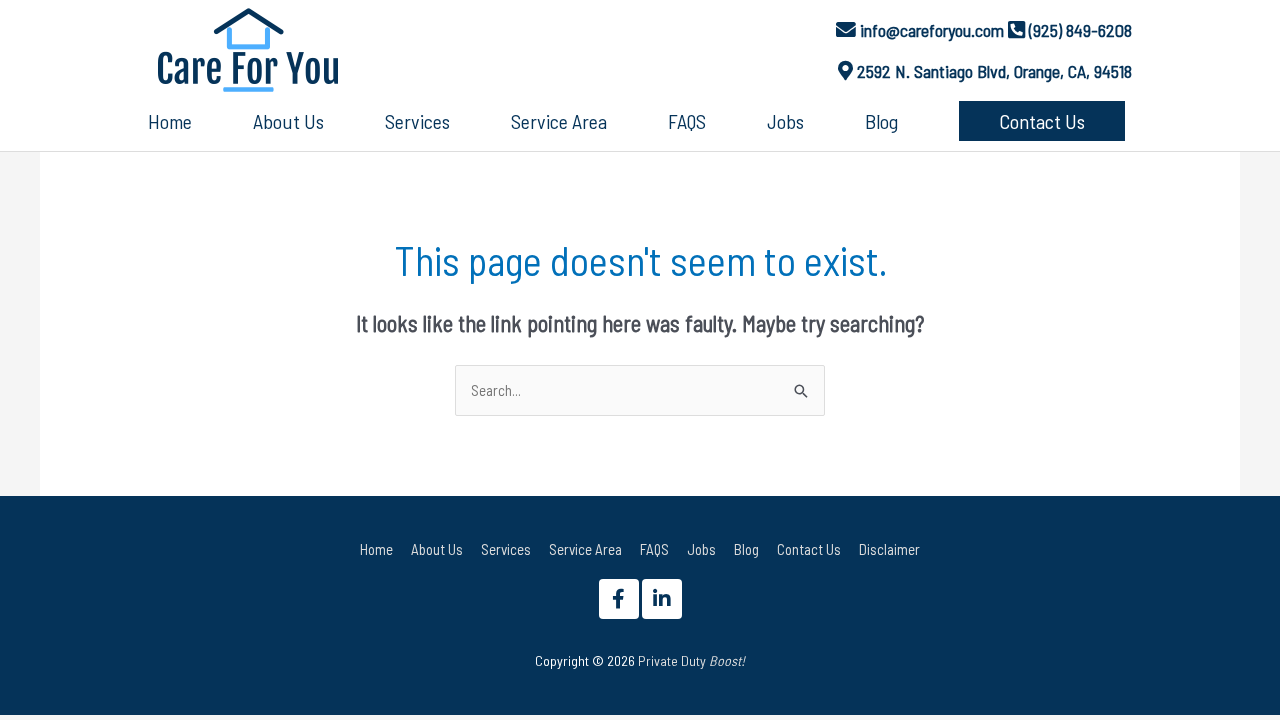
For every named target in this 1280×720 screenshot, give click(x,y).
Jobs (701, 549)
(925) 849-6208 (1080, 30)
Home (376, 549)
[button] (1042, 121)
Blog (746, 549)
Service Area (585, 549)
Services (506, 549)
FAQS (654, 549)
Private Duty (691, 660)
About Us (437, 549)
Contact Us (809, 549)
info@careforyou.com (932, 30)
